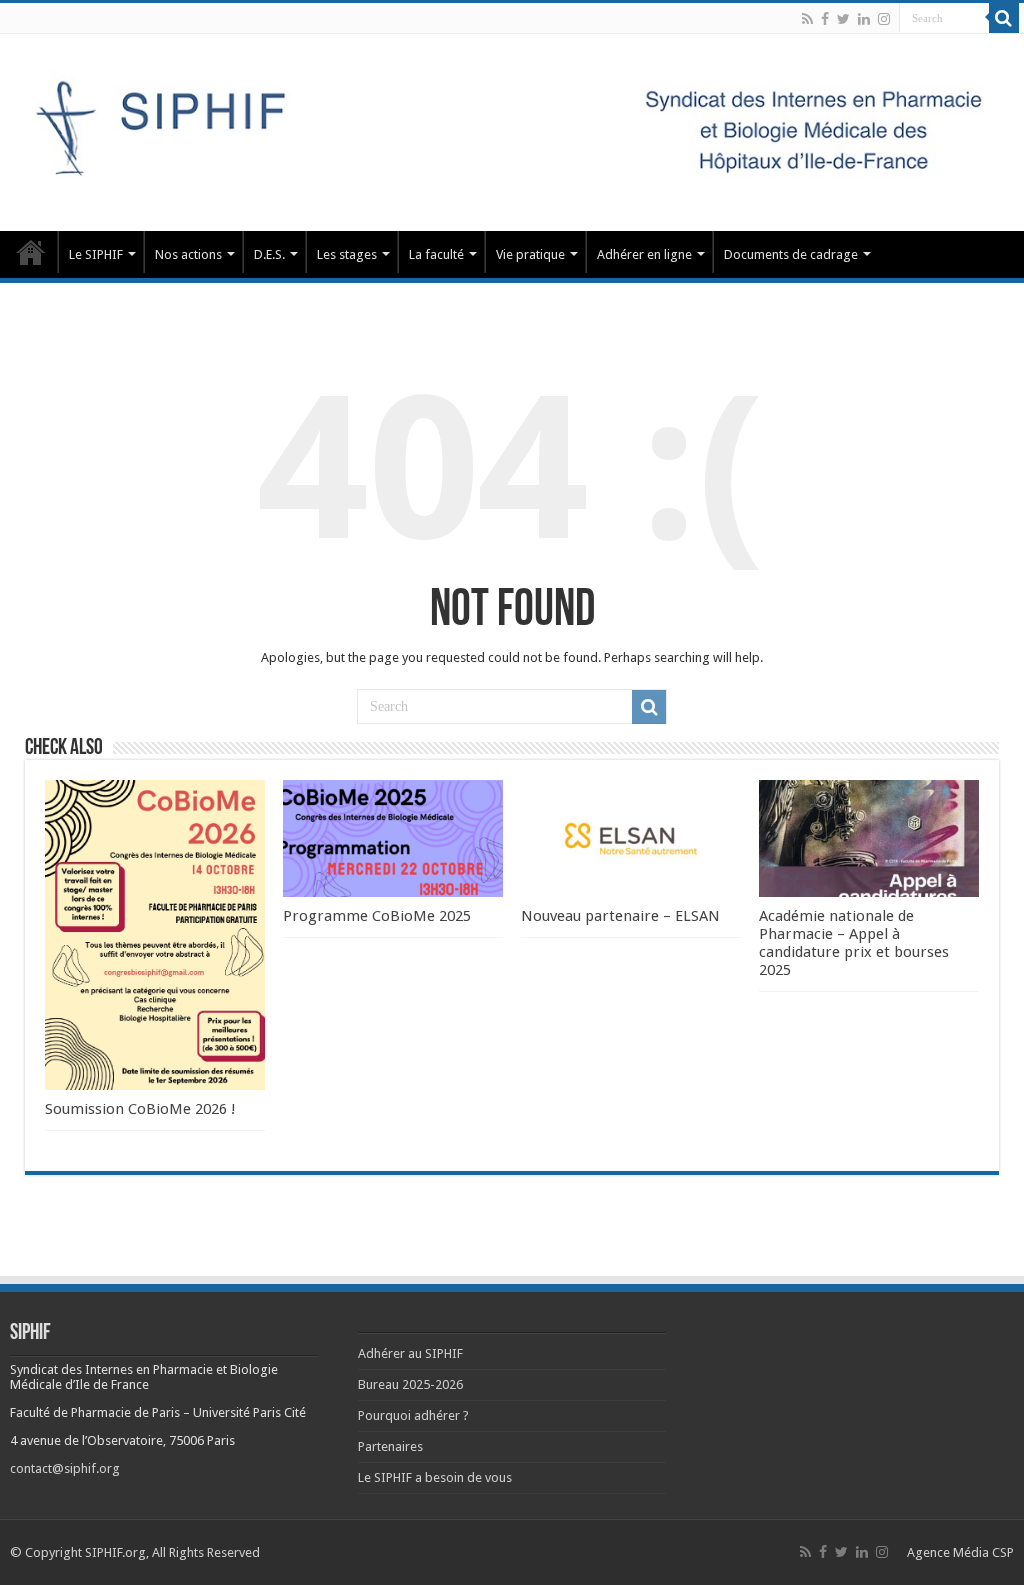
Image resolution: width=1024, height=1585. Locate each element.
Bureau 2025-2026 (410, 1384)
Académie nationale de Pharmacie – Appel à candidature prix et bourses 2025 (854, 943)
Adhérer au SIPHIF (410, 1353)
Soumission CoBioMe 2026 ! (140, 1109)
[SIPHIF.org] (512, 129)
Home (31, 252)
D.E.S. (269, 254)
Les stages (347, 254)
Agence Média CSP (960, 1552)
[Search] (1004, 18)
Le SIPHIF (96, 254)
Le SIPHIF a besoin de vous (435, 1477)
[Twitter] (843, 19)
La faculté (436, 254)
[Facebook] (825, 19)
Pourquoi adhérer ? (413, 1415)
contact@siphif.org (65, 1468)
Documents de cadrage (791, 254)
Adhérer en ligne (644, 254)
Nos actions (188, 254)
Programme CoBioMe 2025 (377, 916)
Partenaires (390, 1446)
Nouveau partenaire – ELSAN (620, 916)
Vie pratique (530, 254)
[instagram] (884, 19)
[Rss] (807, 19)
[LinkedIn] (864, 19)
